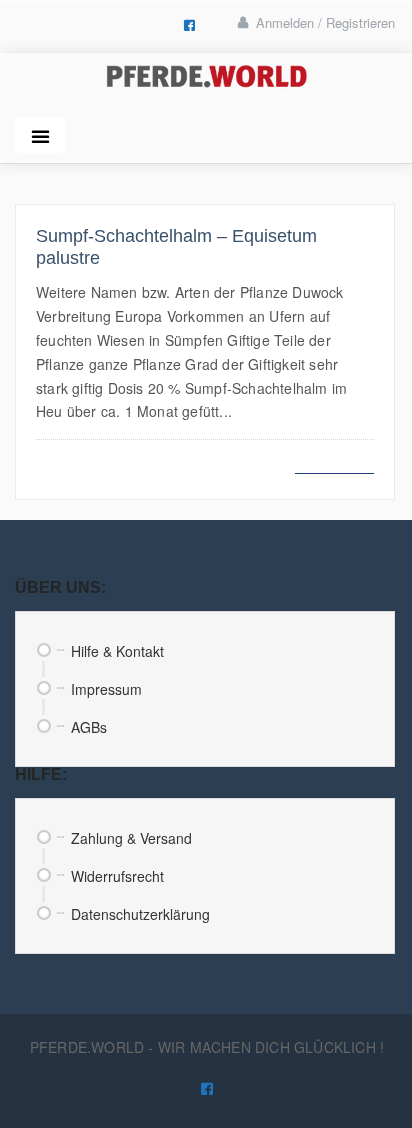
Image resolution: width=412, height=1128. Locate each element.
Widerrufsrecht (117, 876)
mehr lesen (334, 461)
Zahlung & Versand (131, 838)
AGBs (89, 727)
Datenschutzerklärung (140, 914)
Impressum (106, 689)
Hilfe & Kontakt (117, 651)
